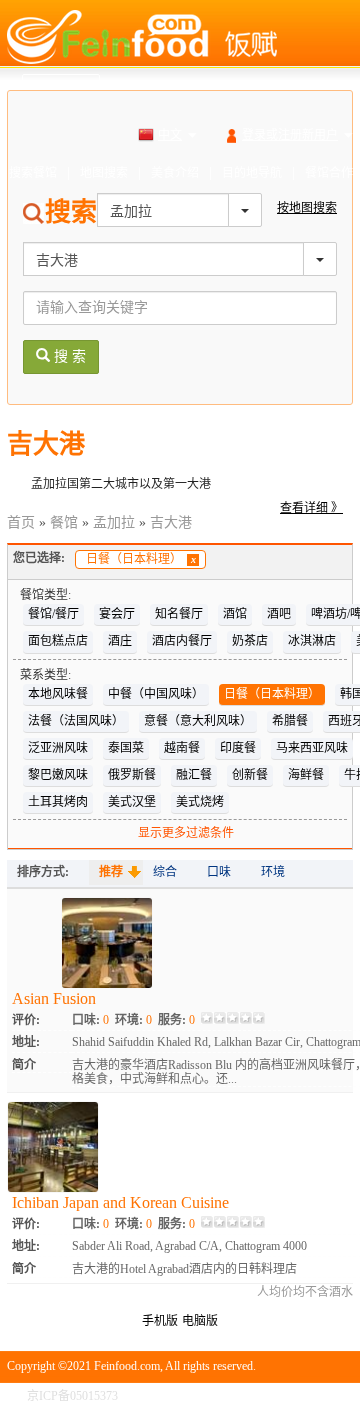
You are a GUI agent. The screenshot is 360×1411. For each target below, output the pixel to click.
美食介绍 (175, 173)
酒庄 (120, 641)
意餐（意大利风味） (198, 721)
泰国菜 (126, 748)
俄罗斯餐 (132, 775)
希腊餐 (290, 721)
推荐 (111, 872)
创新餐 (250, 775)
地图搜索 (104, 173)
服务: (176, 1020)
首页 (21, 522)
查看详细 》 (311, 508)
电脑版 (200, 1321)
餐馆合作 (329, 173)
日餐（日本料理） (141, 559)
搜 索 (68, 356)
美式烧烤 (200, 802)
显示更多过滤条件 (186, 833)
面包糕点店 (58, 641)
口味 (219, 872)
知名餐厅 (179, 614)
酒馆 (235, 614)
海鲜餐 (306, 775)
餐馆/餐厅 (53, 614)
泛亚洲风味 (58, 748)
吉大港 (171, 522)
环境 (273, 872)
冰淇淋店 (312, 641)
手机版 (160, 1321)
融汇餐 (194, 775)
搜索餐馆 (33, 173)
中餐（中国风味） (156, 694)
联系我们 (329, 1396)
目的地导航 (252, 173)
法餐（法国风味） (76, 721)
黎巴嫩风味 (58, 775)
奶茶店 (250, 641)
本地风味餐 (58, 694)
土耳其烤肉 (58, 802)
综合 (165, 872)
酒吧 (279, 614)
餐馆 (64, 522)
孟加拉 (114, 522)
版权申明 (267, 1396)
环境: (133, 1020)
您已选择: (39, 558)
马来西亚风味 (312, 748)
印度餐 (238, 748)
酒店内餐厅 (182, 641)
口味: (90, 1020)
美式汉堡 (132, 802)
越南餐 (182, 748)
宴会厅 (117, 614)
